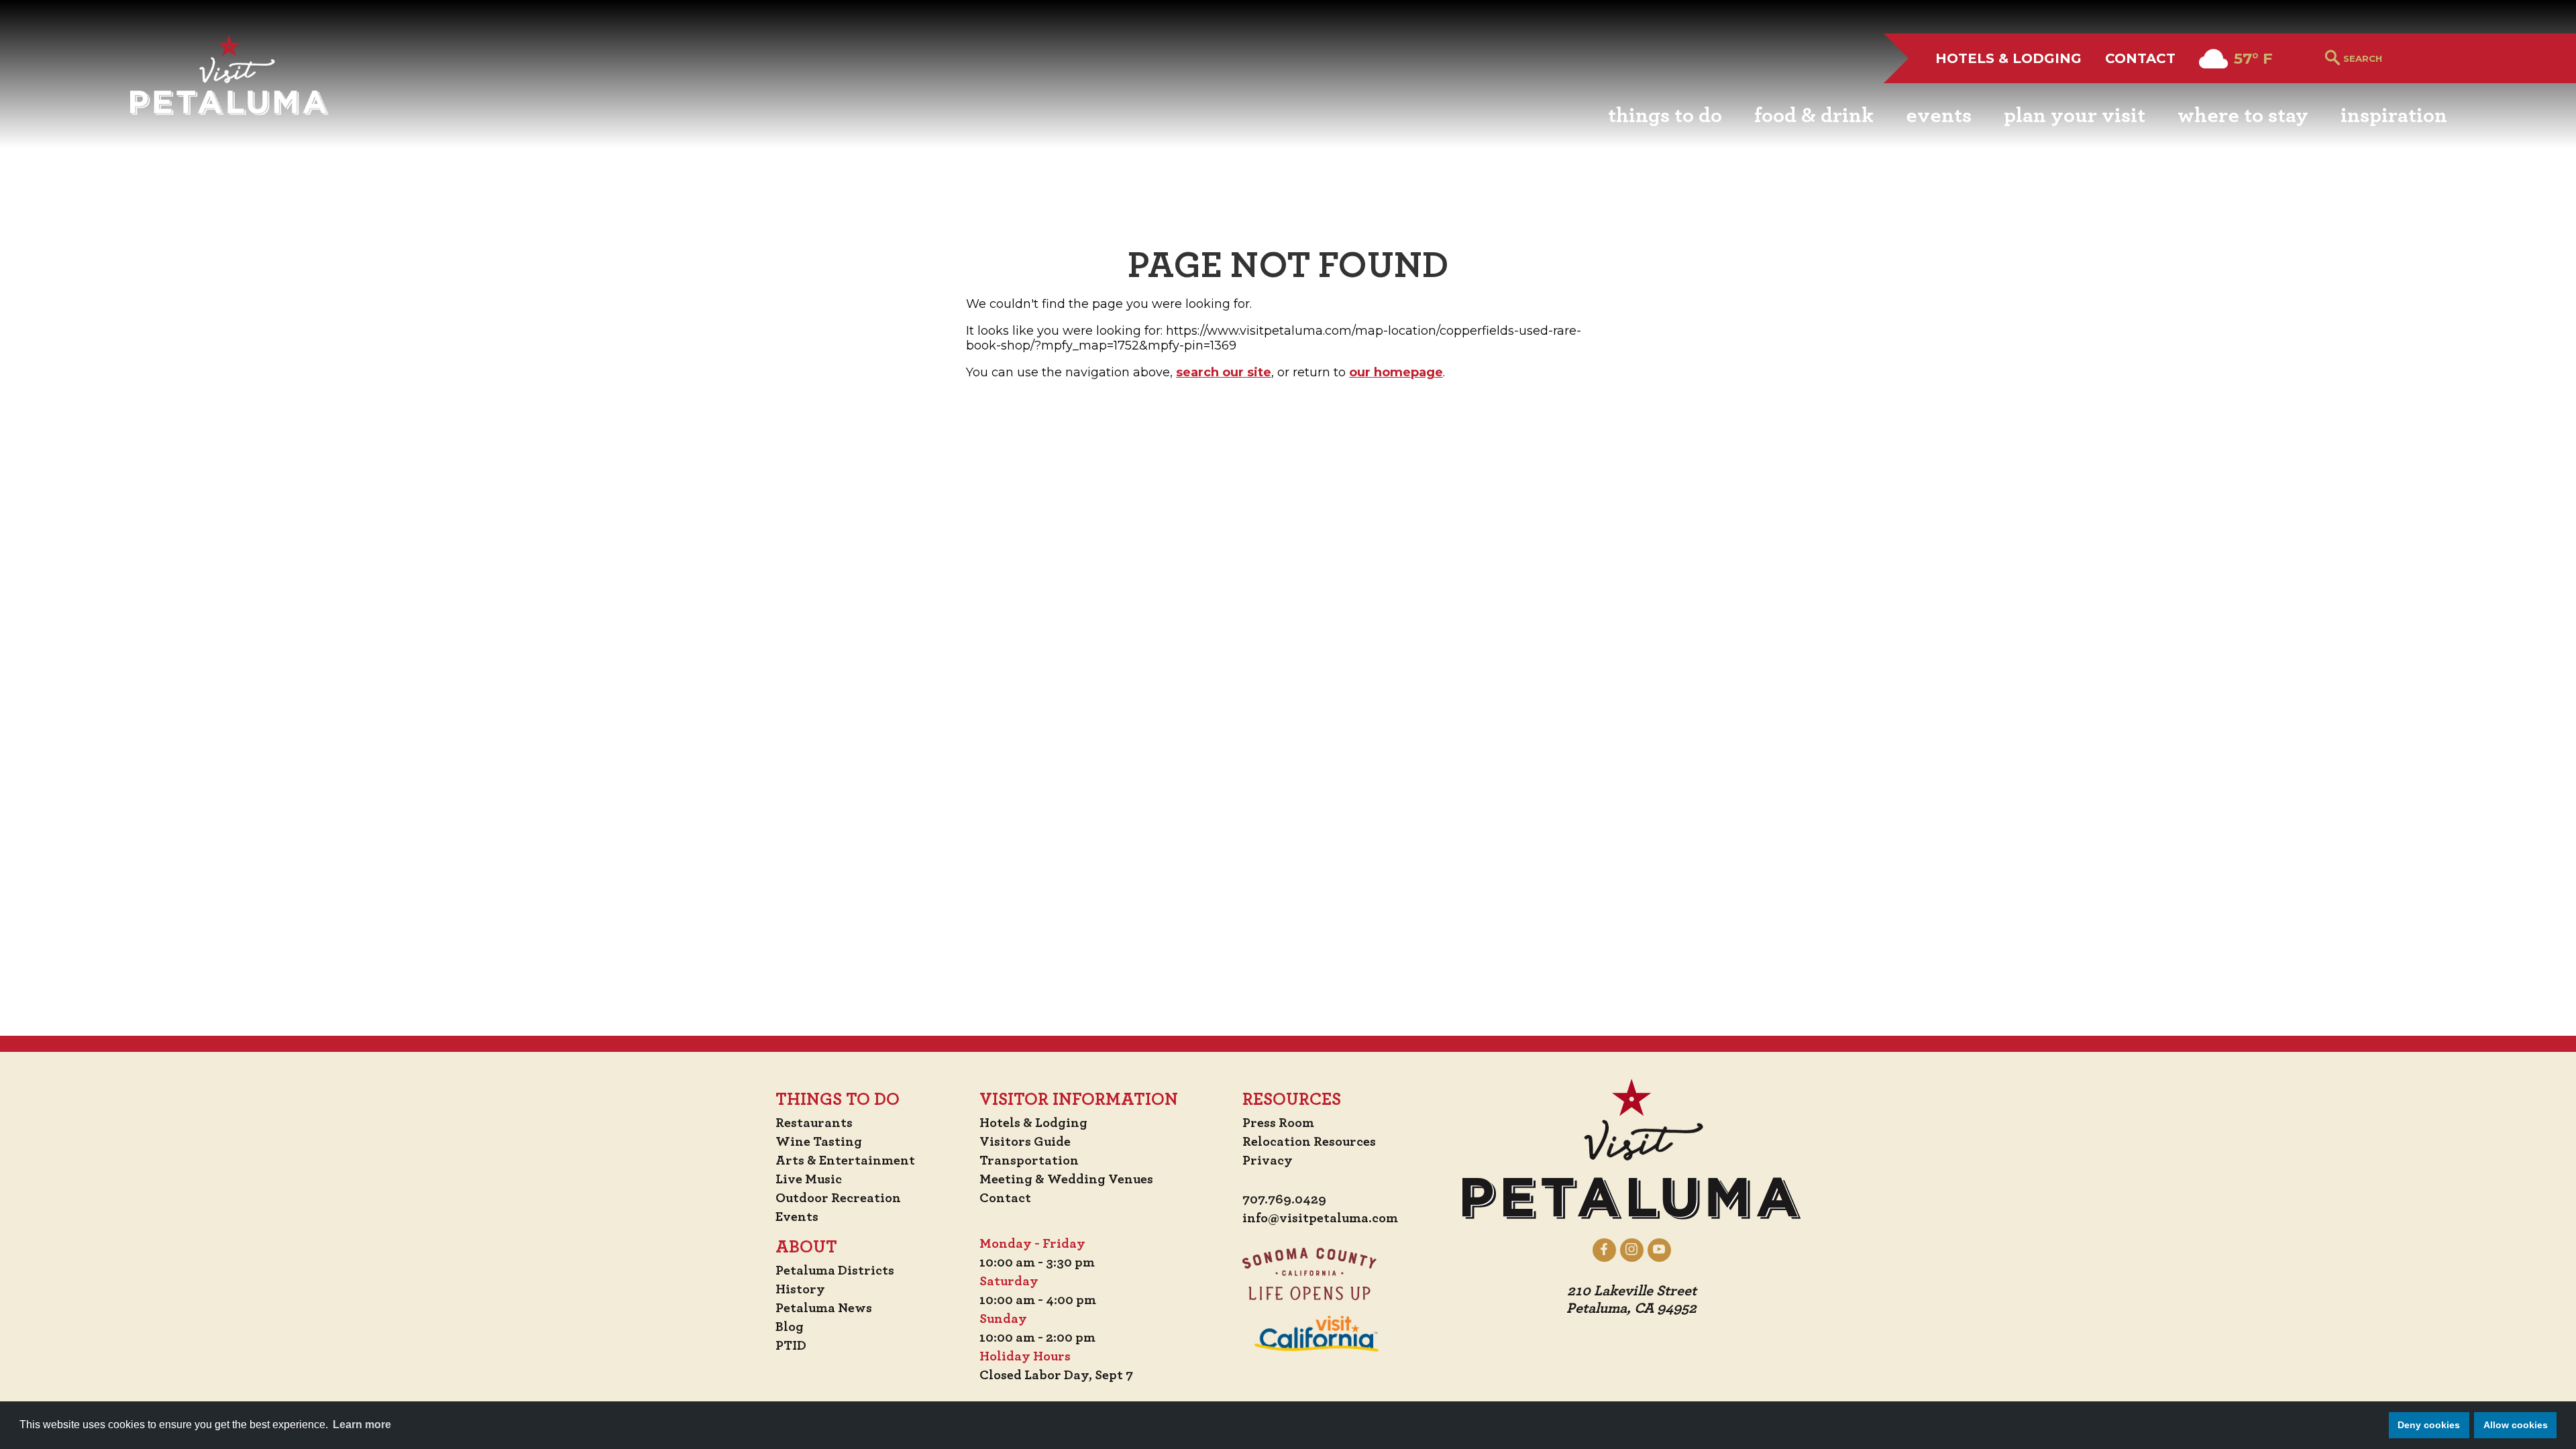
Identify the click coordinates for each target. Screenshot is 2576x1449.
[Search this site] (2395, 58)
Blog (790, 1327)
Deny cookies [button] (2429, 1425)
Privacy (1268, 1161)
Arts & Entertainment (845, 1161)
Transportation (1029, 1161)
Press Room (1278, 1123)
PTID (791, 1346)
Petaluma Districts (835, 1271)
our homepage (1396, 372)
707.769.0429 (1284, 1199)
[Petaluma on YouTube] (1659, 1250)
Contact (2140, 58)
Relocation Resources (1309, 1142)
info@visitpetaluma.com (1320, 1218)
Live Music (809, 1179)
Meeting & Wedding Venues (1066, 1179)
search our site (1224, 372)
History (800, 1289)
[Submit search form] (2332, 59)
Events (797, 1217)
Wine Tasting (819, 1142)
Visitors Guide (1025, 1142)
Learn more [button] (362, 1425)
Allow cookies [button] (2516, 1425)
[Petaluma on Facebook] (1604, 1250)
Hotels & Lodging (2008, 58)
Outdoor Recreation (838, 1198)
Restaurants (814, 1123)
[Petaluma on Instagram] (1632, 1250)
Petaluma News (824, 1308)
